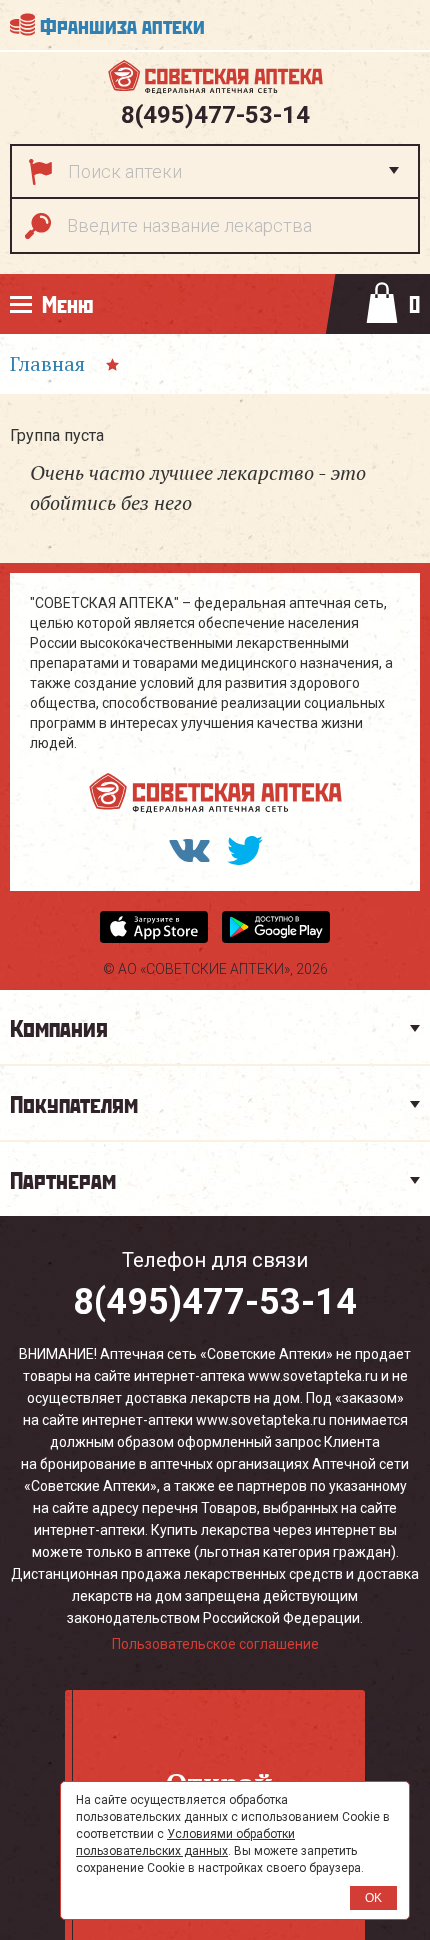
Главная (47, 363)
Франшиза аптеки (122, 24)
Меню (67, 303)
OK (373, 1898)
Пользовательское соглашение (215, 1644)
